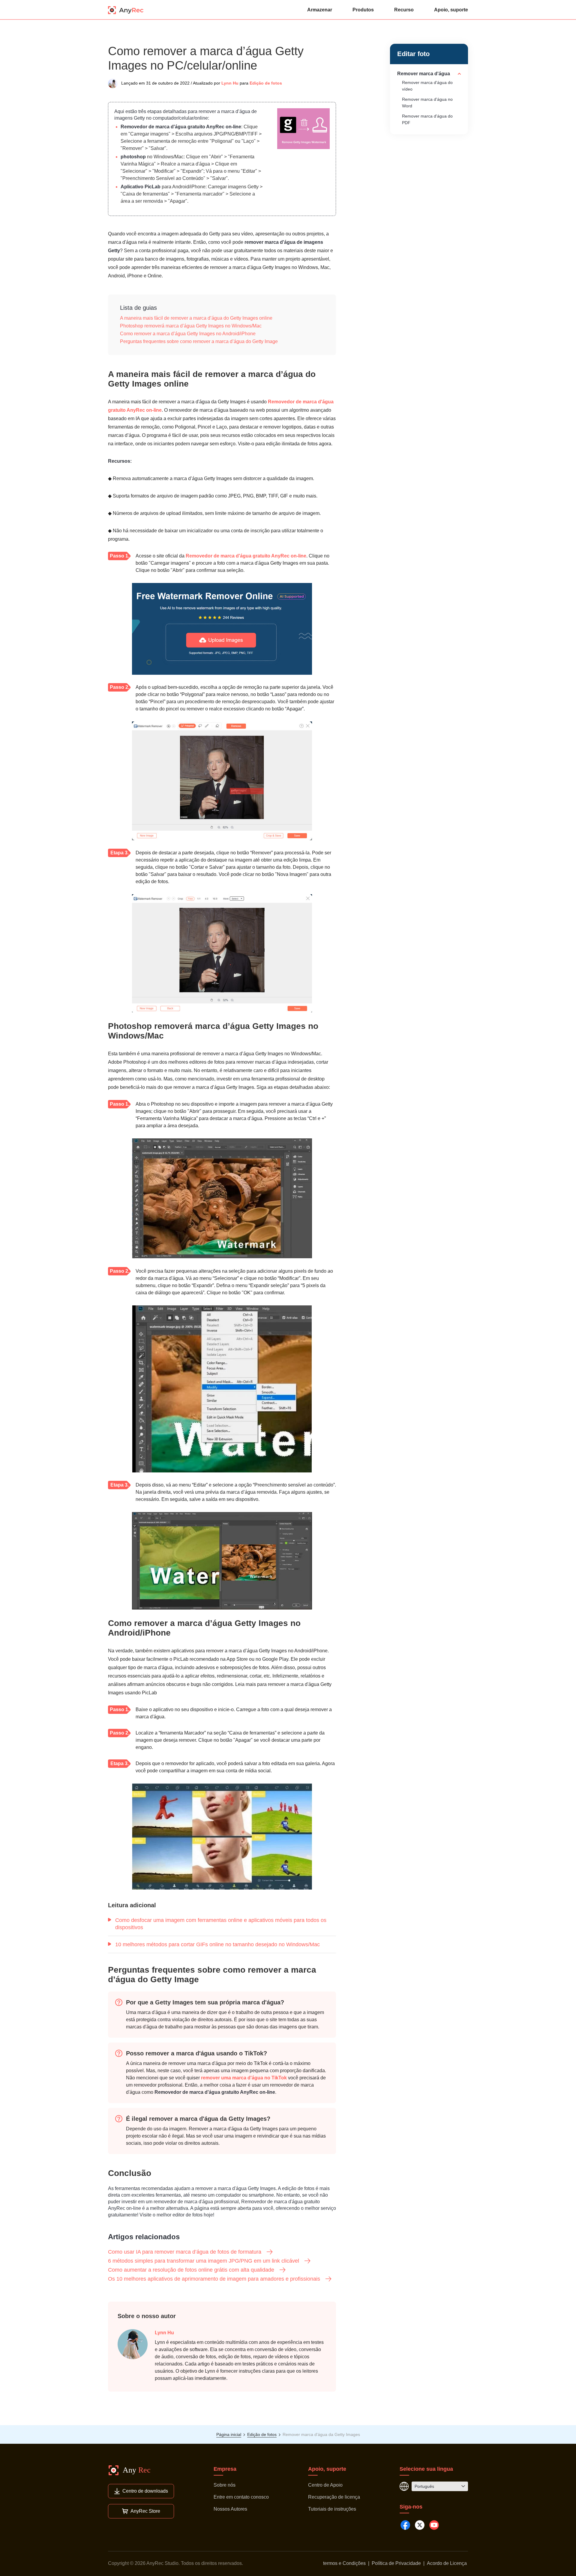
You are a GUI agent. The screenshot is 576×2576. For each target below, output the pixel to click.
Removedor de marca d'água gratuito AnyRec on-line (181, 127)
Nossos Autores (230, 2509)
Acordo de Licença (447, 2563)
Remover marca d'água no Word (427, 103)
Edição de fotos (266, 83)
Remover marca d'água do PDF (427, 119)
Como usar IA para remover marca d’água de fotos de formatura (185, 2252)
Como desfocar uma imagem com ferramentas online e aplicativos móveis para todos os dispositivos (221, 1924)
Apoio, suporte (451, 10)
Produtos (363, 10)
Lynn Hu (230, 83)
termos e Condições (344, 2563)
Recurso (404, 10)
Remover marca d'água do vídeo (427, 86)
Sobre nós (225, 2485)
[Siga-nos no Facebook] (405, 2525)
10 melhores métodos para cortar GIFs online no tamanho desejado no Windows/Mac (217, 1944)
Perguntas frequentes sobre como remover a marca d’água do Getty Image (199, 341)
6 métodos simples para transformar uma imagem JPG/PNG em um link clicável (204, 2261)
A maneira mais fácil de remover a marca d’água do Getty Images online (196, 318)
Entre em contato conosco (241, 2497)
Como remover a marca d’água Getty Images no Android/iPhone (188, 334)
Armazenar (320, 10)
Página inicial (229, 2434)
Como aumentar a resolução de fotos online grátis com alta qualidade (191, 2270)
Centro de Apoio (325, 2485)
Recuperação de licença (334, 2497)
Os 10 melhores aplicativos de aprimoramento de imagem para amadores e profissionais (214, 2279)
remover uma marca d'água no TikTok (244, 2078)
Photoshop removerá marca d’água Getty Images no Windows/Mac (191, 326)
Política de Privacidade (396, 2563)
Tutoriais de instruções (332, 2509)
